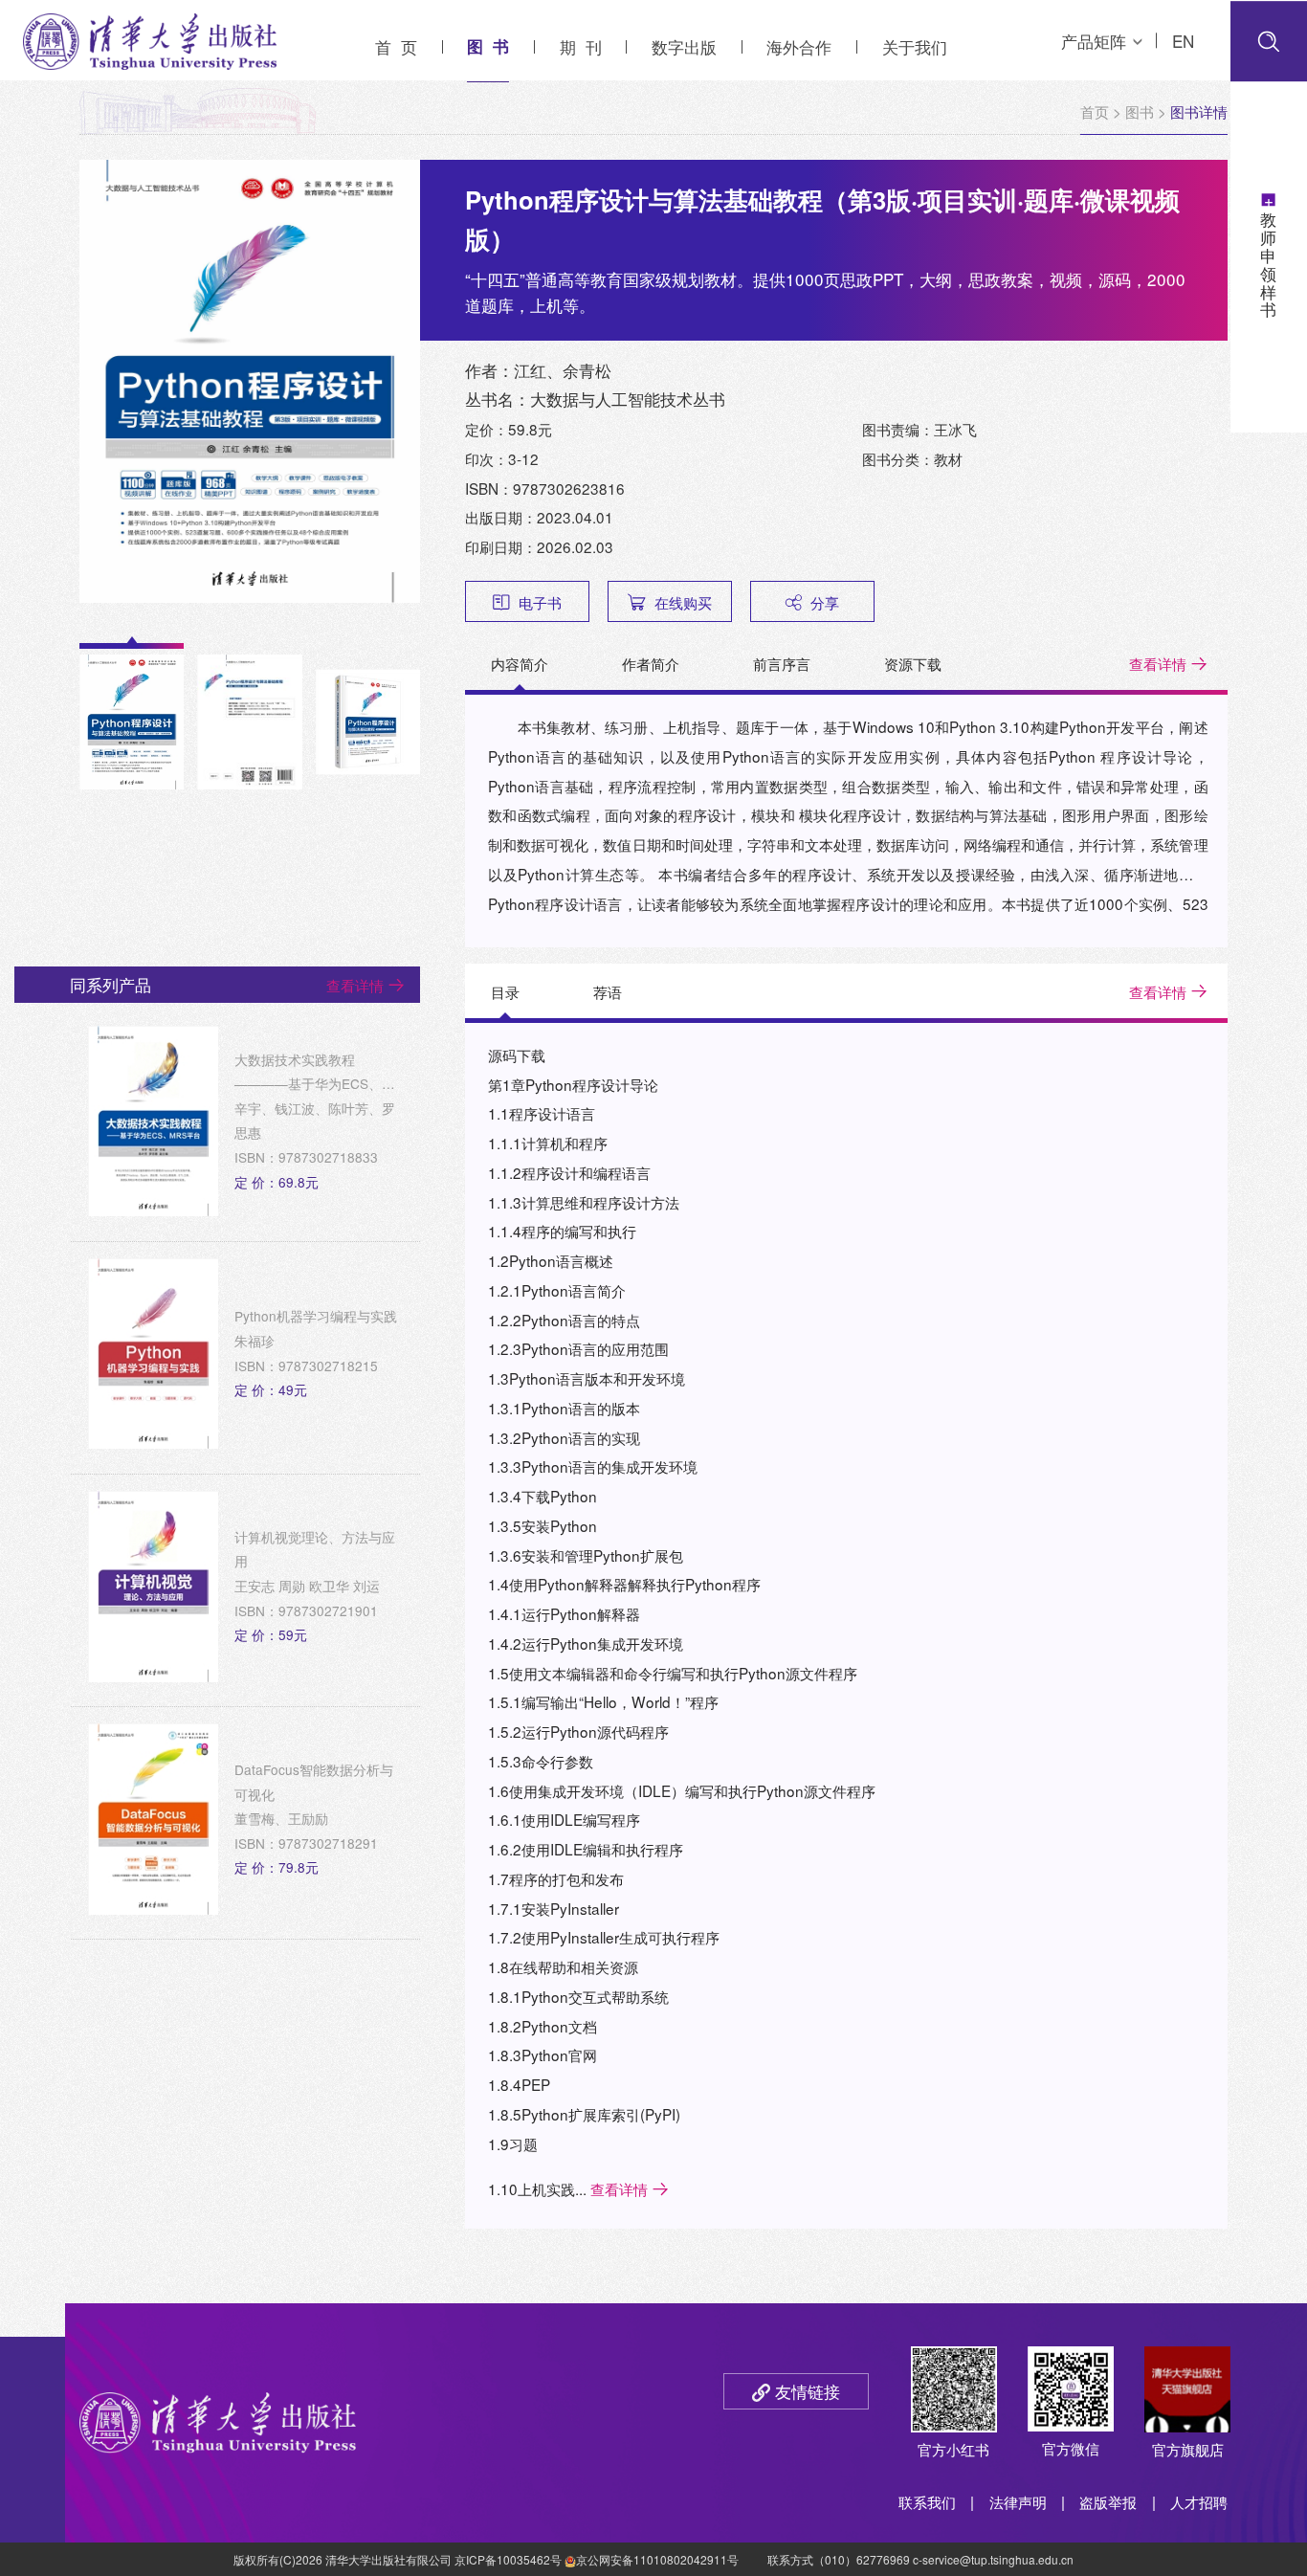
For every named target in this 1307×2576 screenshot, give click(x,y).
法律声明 (1018, 2501)
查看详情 (1158, 663)
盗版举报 (1108, 2501)
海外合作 (799, 46)
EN (1183, 41)
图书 (1140, 111)
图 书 (488, 46)
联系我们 (927, 2501)
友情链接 (808, 2391)
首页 (1095, 111)
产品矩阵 (1094, 41)
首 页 (396, 46)
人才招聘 (1199, 2501)
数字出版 (684, 46)
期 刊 (581, 46)
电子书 (540, 602)
